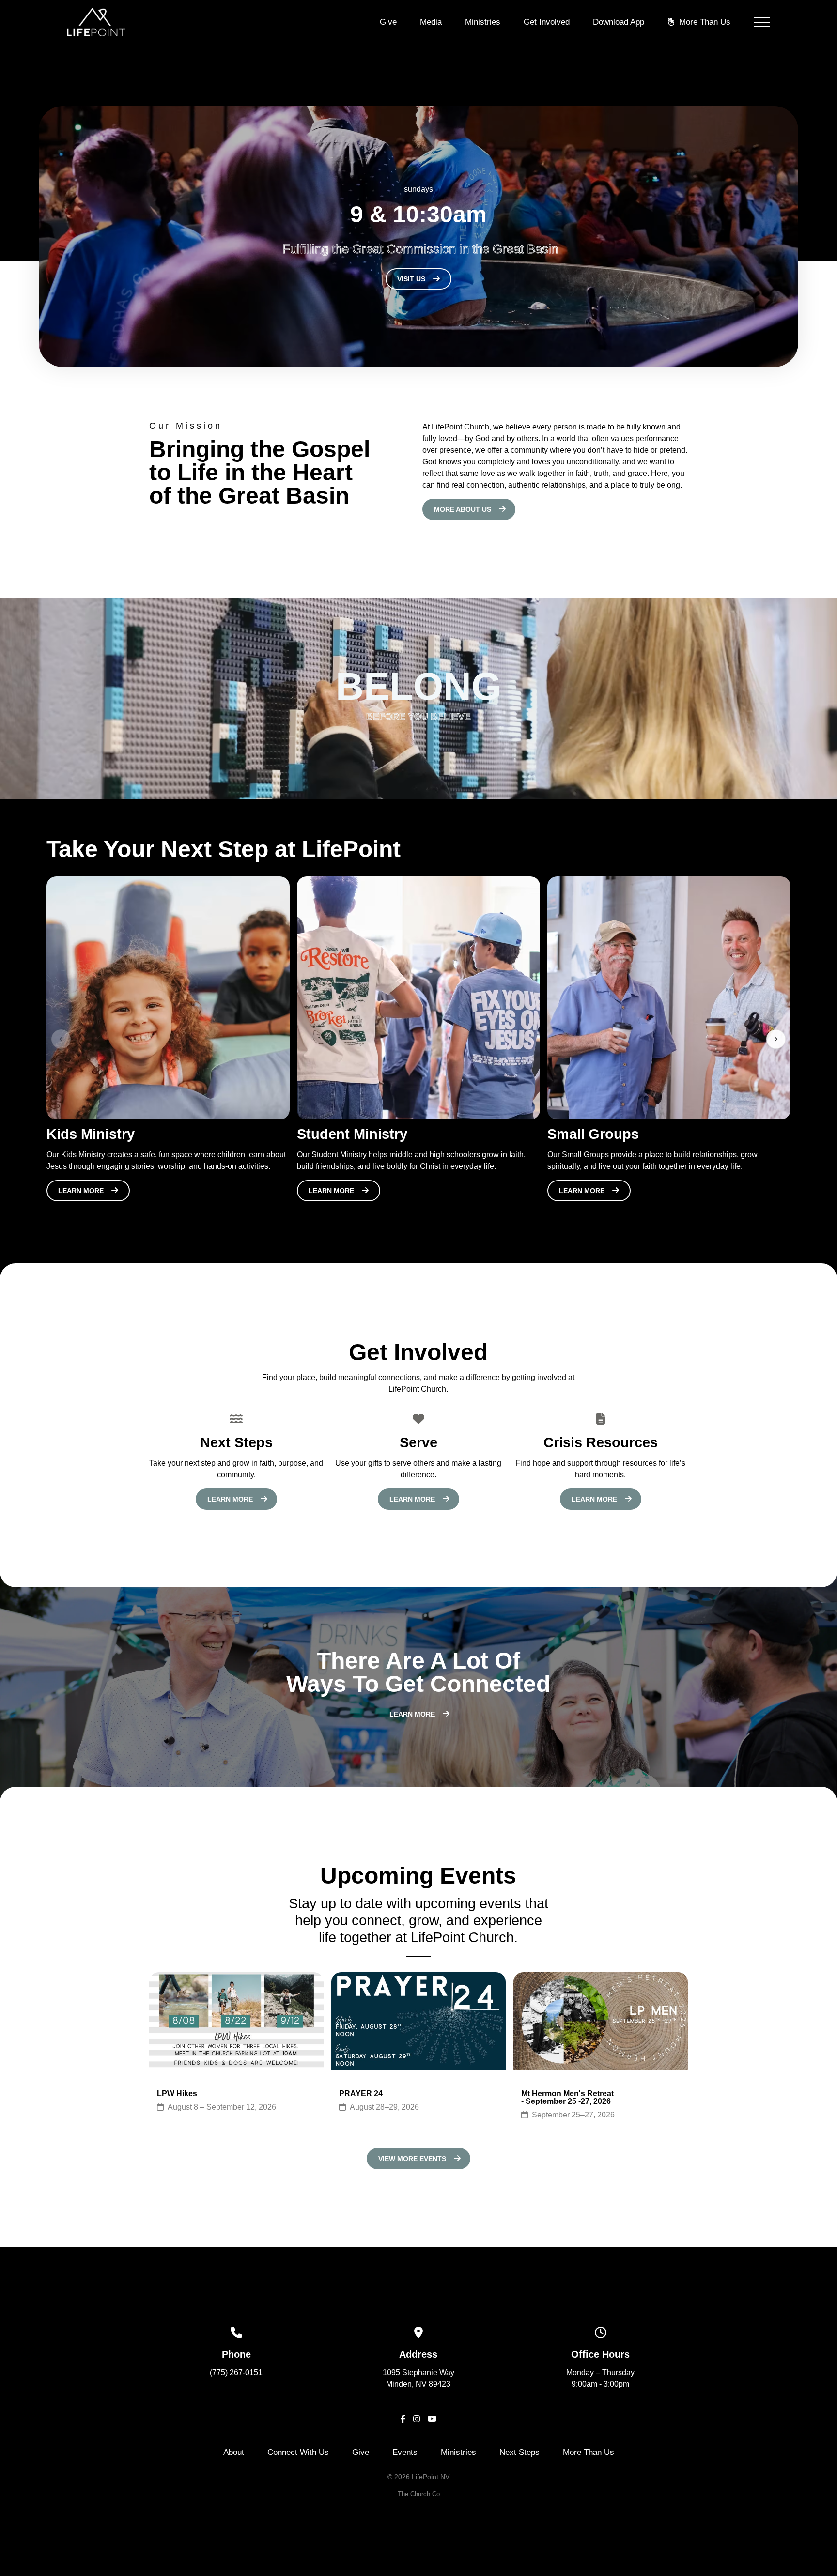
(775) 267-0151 (236, 2372)
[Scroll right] (776, 1039)
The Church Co (419, 2494)
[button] (762, 22)
